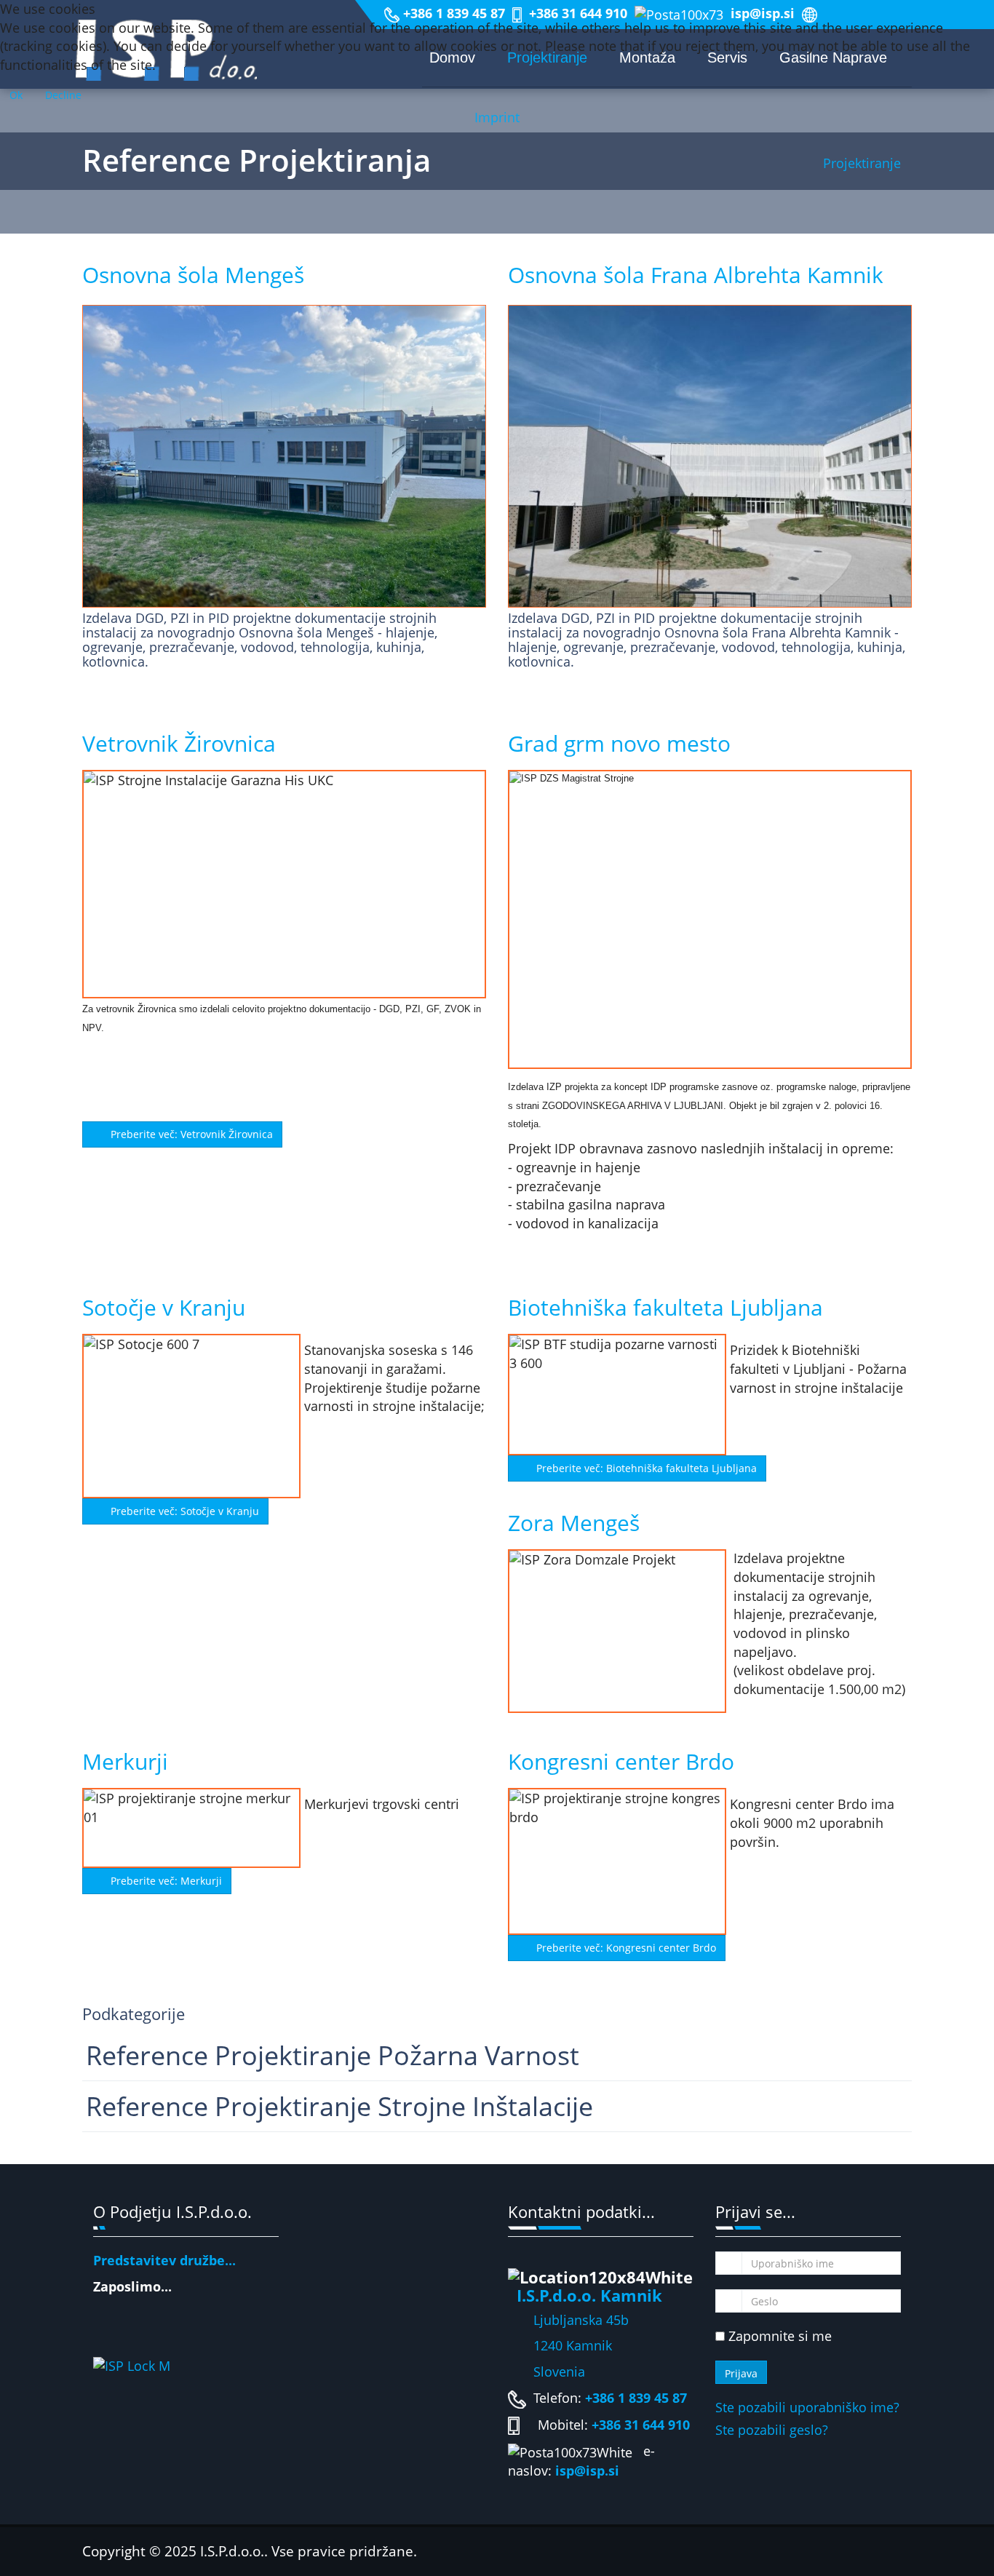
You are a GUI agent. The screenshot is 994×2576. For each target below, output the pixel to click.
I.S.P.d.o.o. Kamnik (589, 2295)
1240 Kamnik (560, 2345)
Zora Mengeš (574, 1523)
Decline (63, 95)
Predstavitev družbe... (164, 2260)
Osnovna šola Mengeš (193, 275)
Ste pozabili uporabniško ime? (807, 2407)
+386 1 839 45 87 (636, 2398)
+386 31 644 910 (641, 2425)
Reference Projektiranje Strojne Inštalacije (339, 2106)
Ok (16, 95)
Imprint (497, 117)
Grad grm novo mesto (619, 743)
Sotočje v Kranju (164, 1307)
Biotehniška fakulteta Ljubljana (665, 1307)
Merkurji (125, 1761)
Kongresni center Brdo (621, 1761)
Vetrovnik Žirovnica (179, 743)
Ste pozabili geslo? (772, 2430)
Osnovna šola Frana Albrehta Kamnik (696, 275)
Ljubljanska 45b (581, 2320)
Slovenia (546, 2372)
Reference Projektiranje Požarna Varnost (333, 2055)
